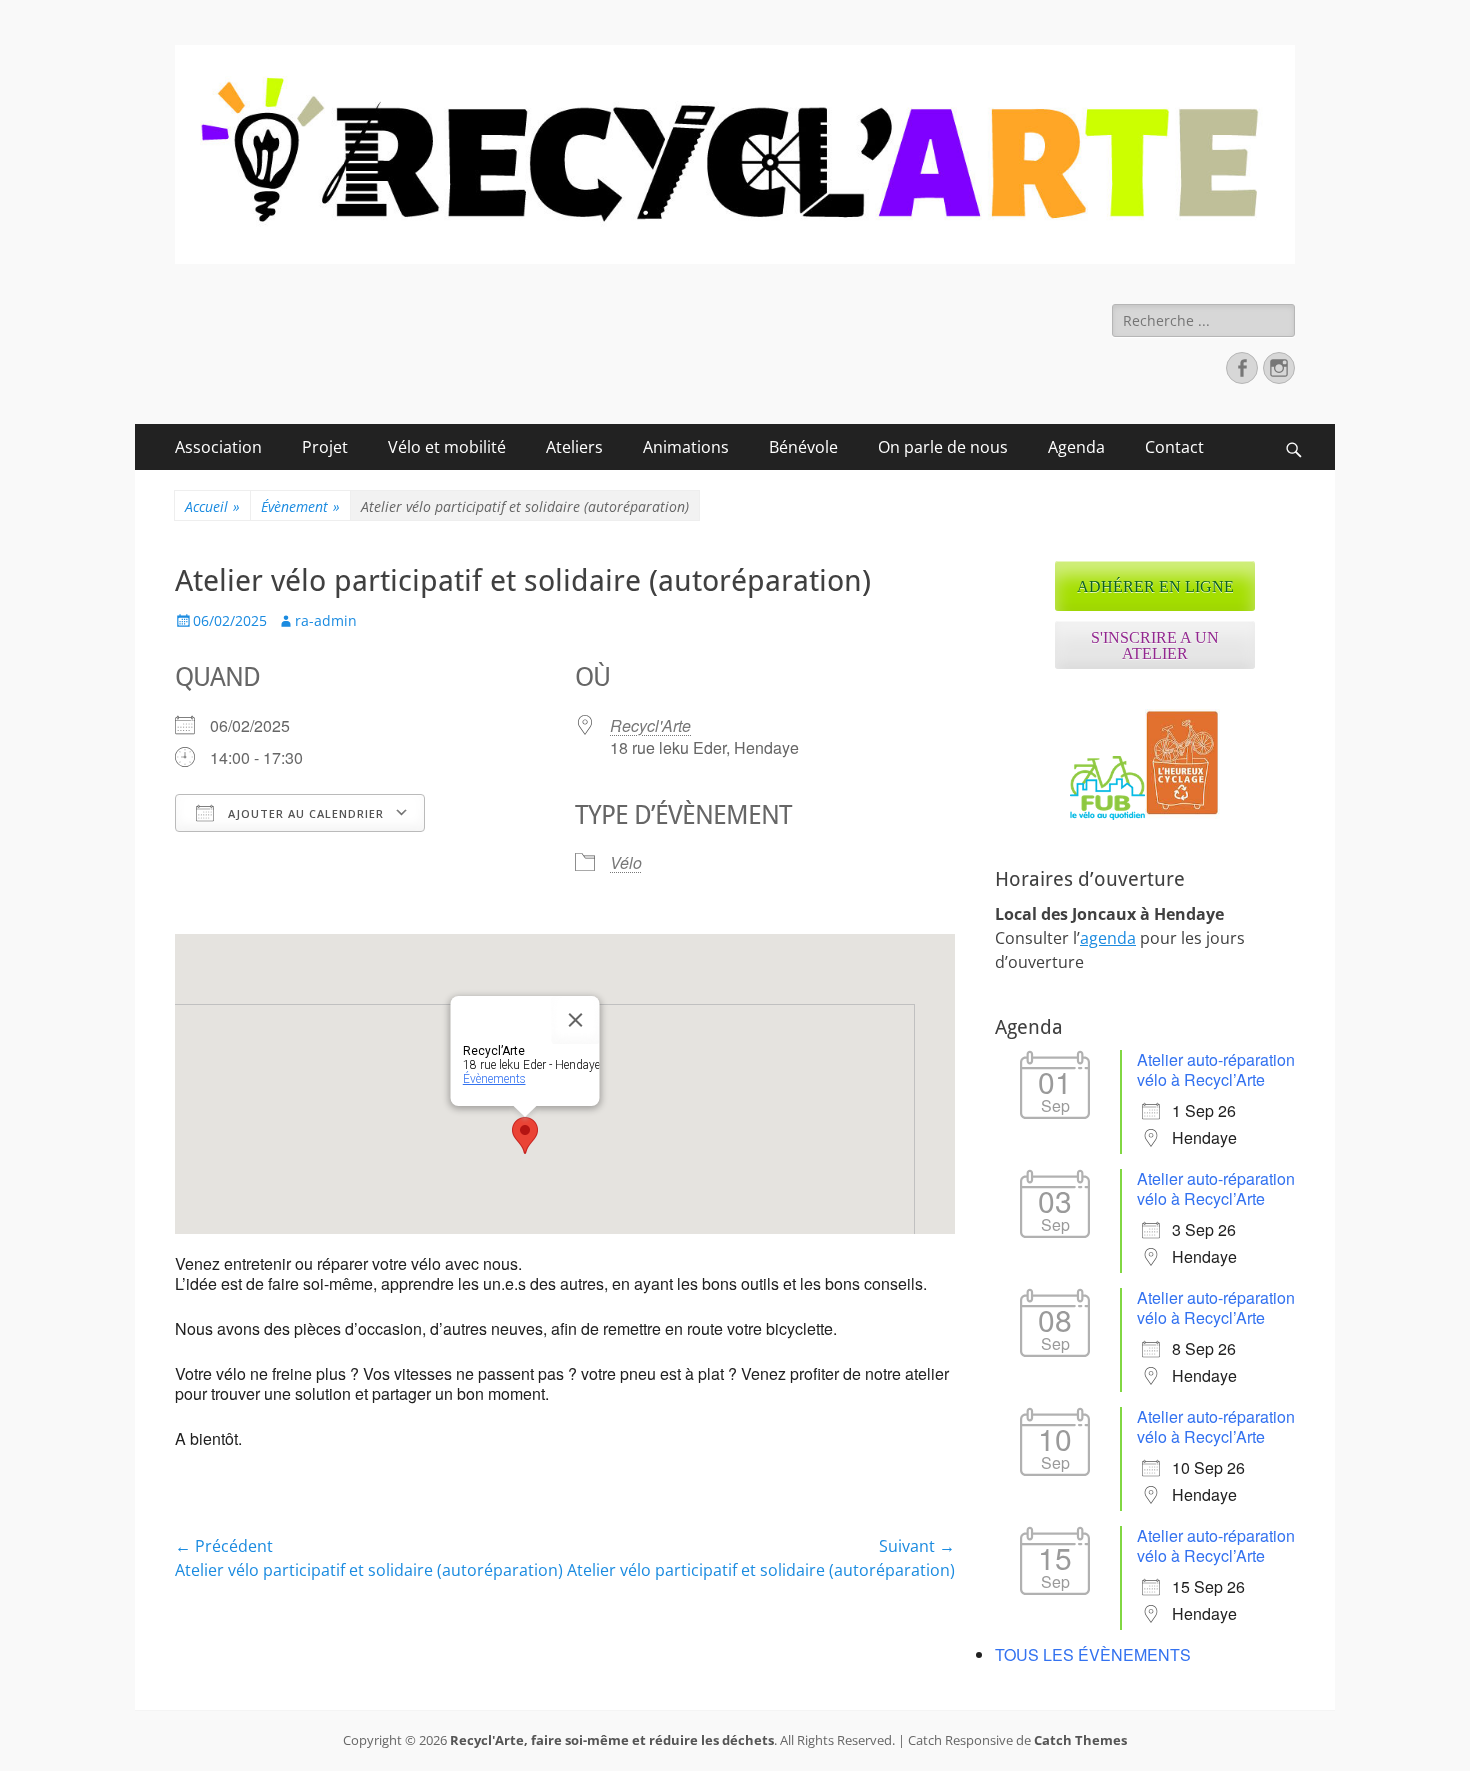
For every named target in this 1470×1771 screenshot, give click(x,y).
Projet (325, 447)
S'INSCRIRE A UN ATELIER (1155, 645)
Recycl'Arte (650, 725)
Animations (686, 447)
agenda (1108, 938)
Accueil (212, 506)
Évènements (494, 1079)
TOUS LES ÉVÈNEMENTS (1093, 1654)
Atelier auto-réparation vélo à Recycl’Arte (1216, 1069)
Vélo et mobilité (447, 447)
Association (218, 447)
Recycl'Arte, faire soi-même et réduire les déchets (612, 1740)
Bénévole (803, 447)
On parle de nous (943, 447)
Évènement (300, 506)
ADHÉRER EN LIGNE (1155, 586)
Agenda (1076, 447)
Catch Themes (1080, 1740)
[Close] (576, 1020)
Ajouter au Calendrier (304, 813)
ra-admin (326, 620)
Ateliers (574, 447)
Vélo (626, 862)
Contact (1174, 447)
